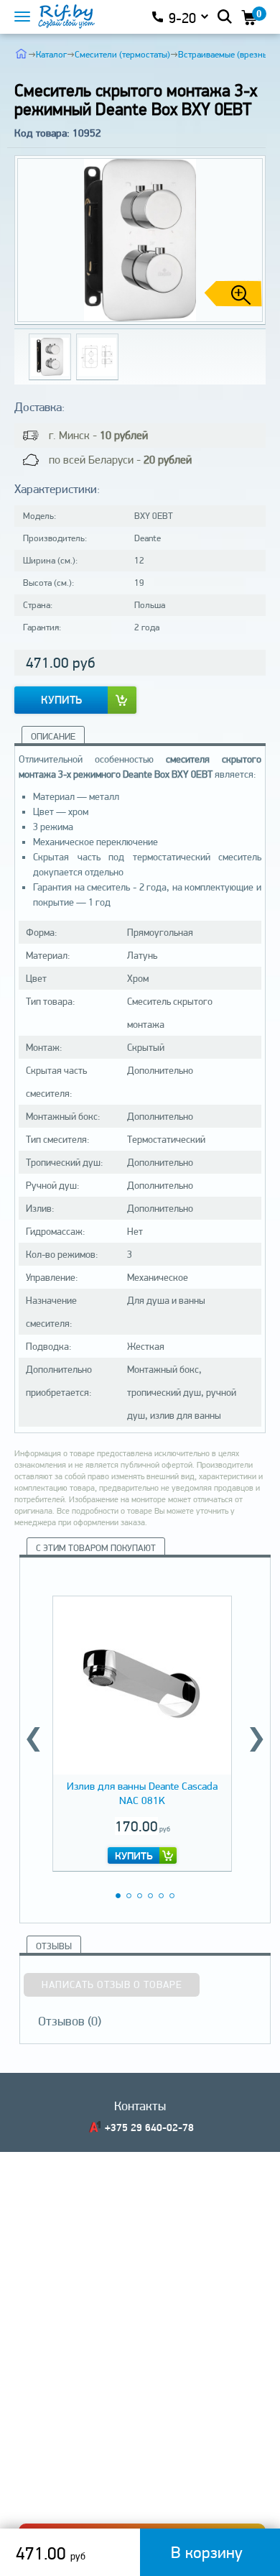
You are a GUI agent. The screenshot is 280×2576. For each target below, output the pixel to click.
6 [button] (172, 1896)
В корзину (207, 2552)
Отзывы (54, 1946)
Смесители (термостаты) (122, 54)
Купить (61, 700)
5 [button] (161, 1896)
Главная (21, 53)
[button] (249, 240)
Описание (53, 736)
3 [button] (140, 1896)
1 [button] (118, 1896)
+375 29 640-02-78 (149, 2127)
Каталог (51, 54)
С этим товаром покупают (96, 1548)
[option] (142, 1731)
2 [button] (129, 1896)
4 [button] (150, 1896)
